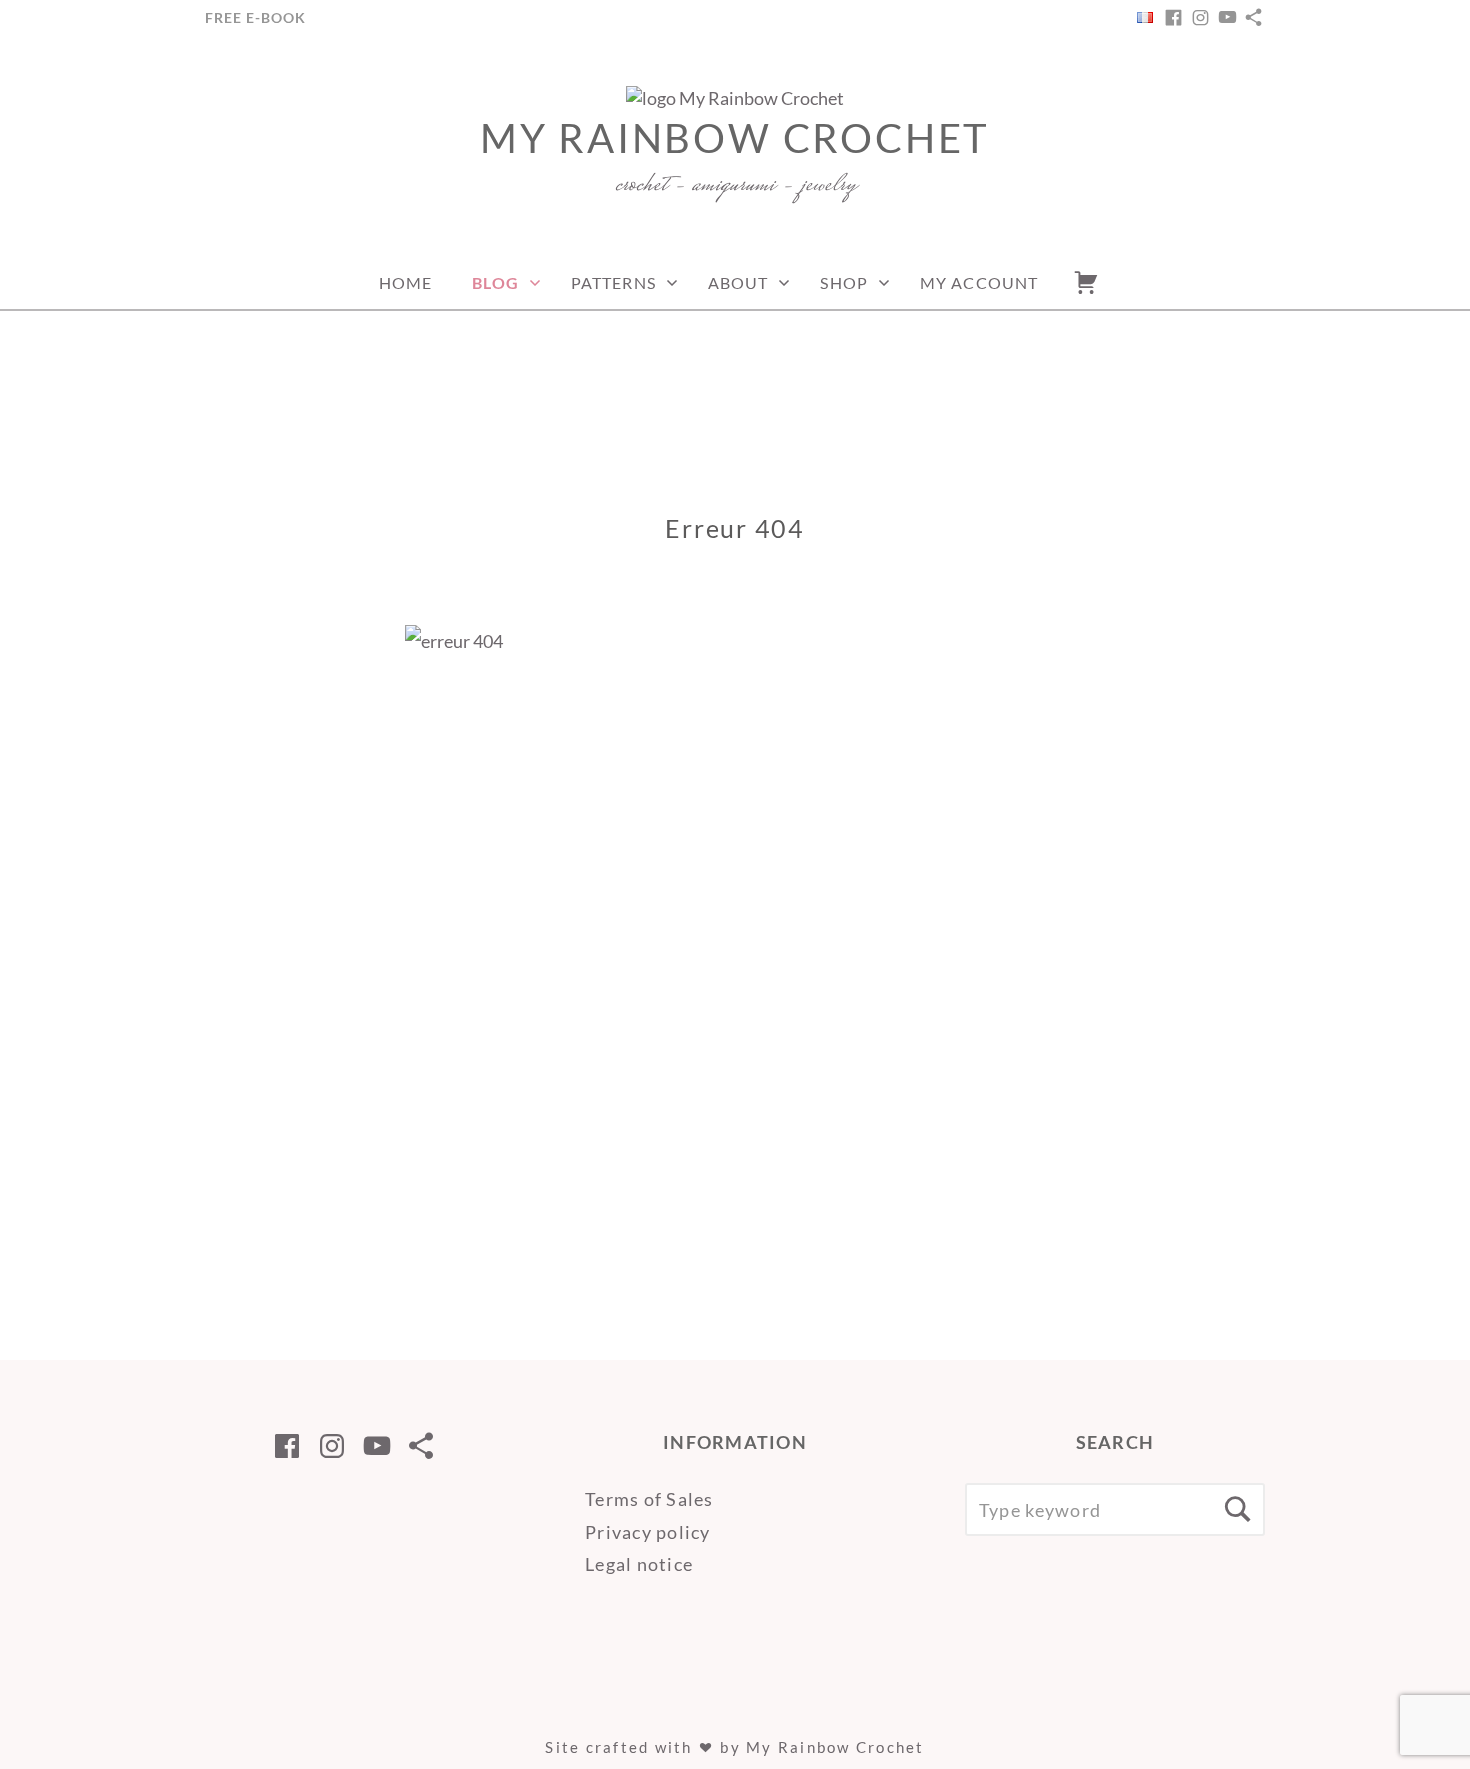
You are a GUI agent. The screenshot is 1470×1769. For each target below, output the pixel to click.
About (738, 282)
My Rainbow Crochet (735, 138)
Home (405, 282)
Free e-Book (255, 17)
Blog (495, 282)
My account (979, 282)
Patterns (613, 282)
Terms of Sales (649, 1499)
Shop (843, 282)
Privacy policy (648, 1532)
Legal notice (639, 1564)
